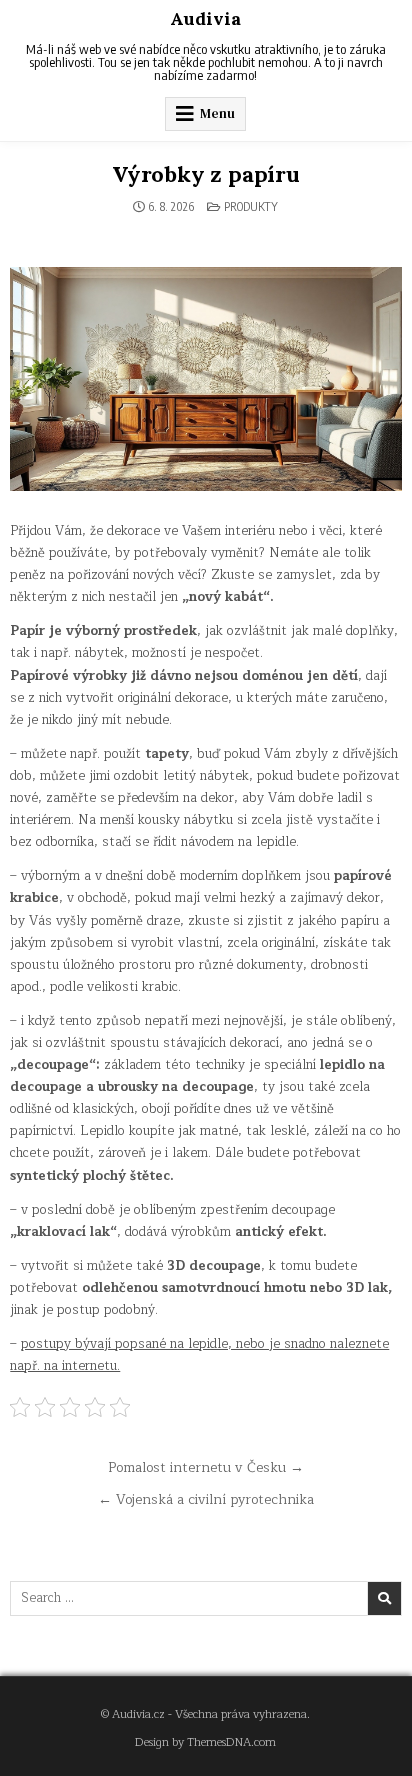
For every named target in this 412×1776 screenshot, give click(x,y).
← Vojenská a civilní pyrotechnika (206, 1499)
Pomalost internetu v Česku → (206, 1467)
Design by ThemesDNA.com (205, 1742)
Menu (217, 113)
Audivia (205, 18)
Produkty (251, 206)
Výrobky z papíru (206, 174)
